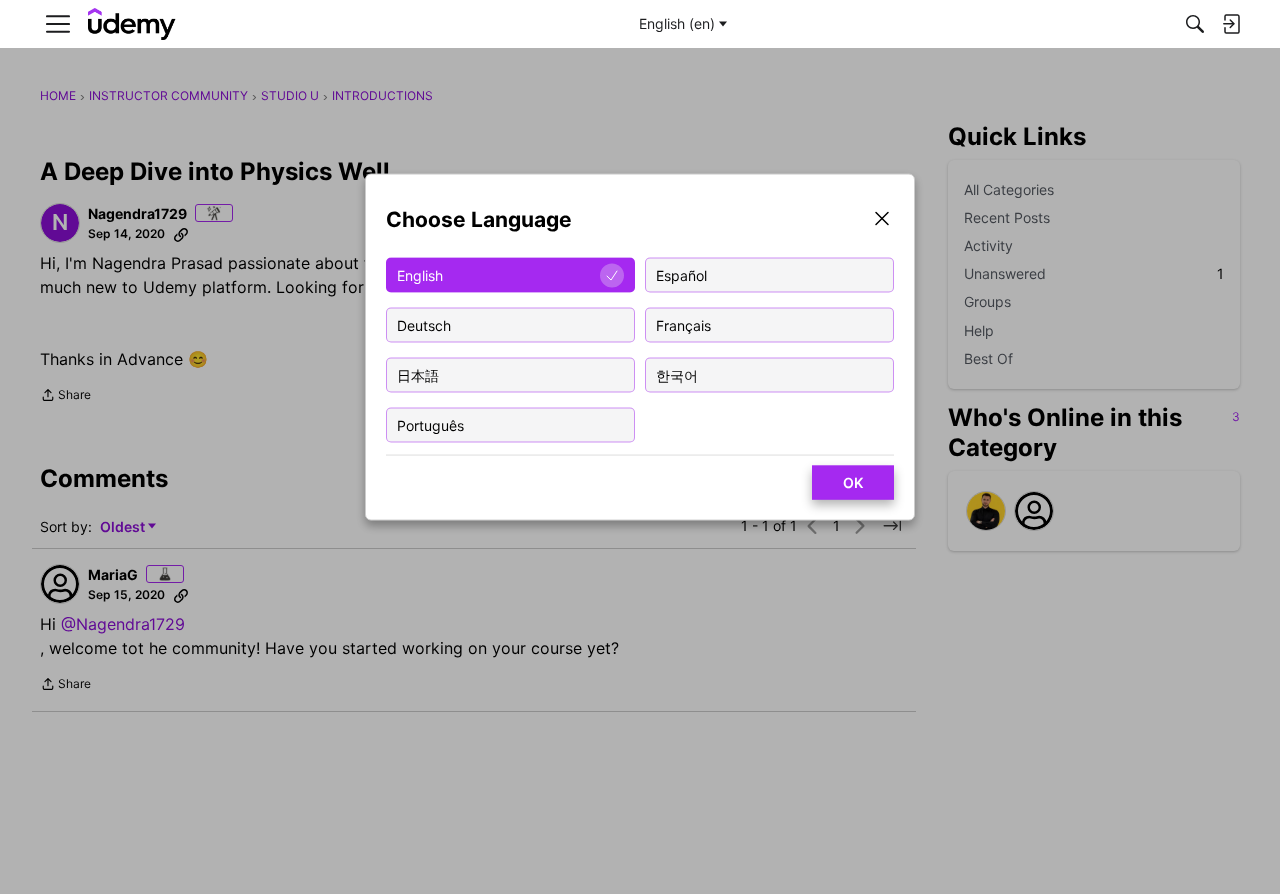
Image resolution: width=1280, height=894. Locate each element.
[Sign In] (1231, 24)
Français (683, 324)
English (420, 274)
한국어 (677, 374)
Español (681, 274)
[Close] (882, 220)
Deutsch (424, 324)
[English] (132, 24)
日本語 (418, 374)
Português (430, 424)
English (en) (677, 23)
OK (853, 482)
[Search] (1195, 24)
